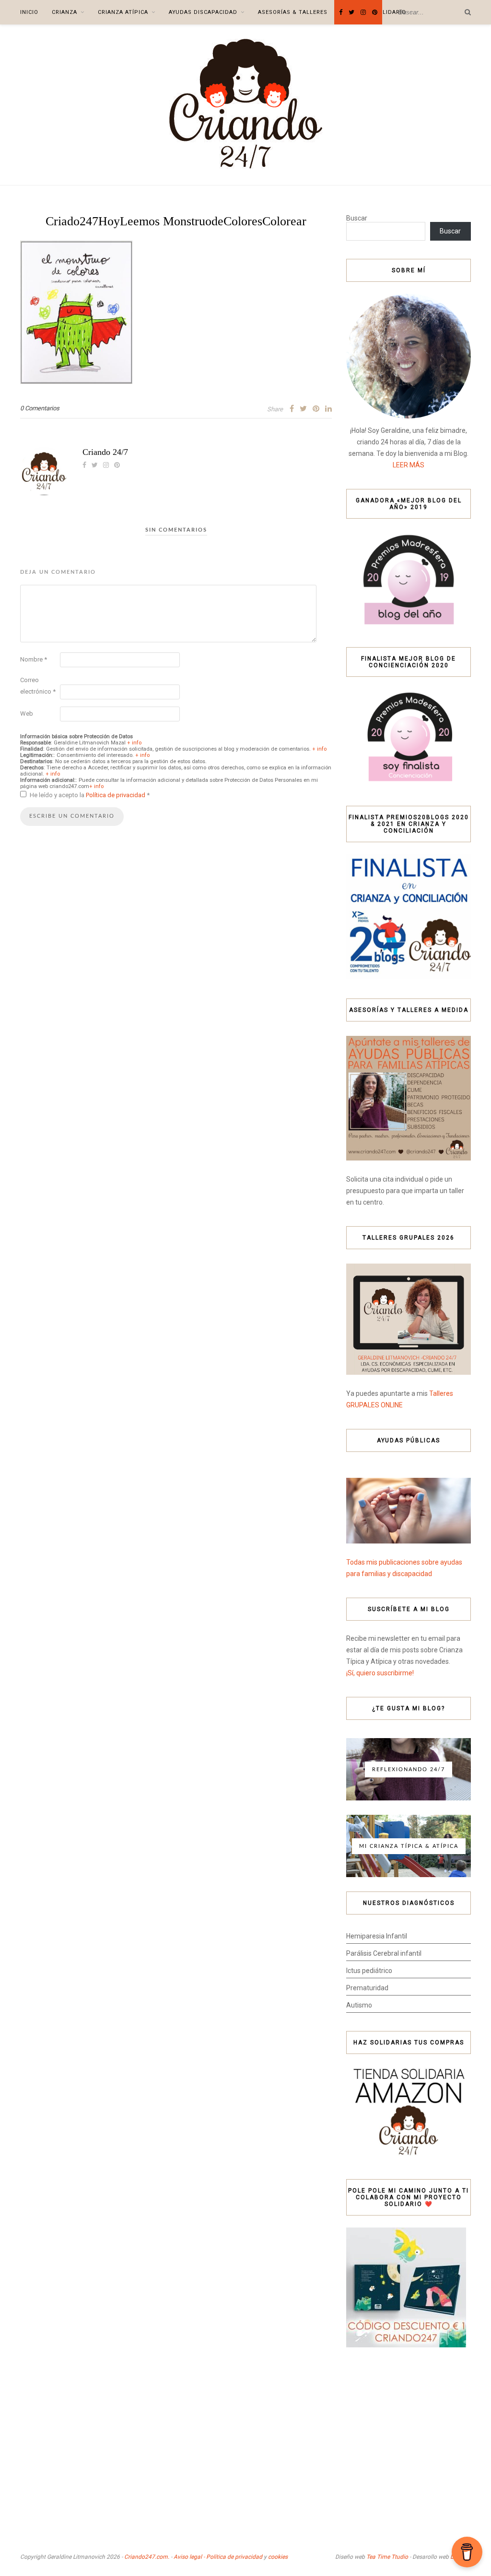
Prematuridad (367, 1988)
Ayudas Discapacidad (203, 12)
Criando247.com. (147, 2557)
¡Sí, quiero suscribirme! (380, 1673)
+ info (134, 743)
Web (27, 714)
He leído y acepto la (90, 795)
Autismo (359, 2005)
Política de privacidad (116, 795)
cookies (278, 2557)
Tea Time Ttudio (387, 2557)
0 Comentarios (40, 408)
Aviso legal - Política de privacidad (218, 2557)
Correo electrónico (38, 686)
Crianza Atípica (123, 12)
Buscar (357, 218)
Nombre (34, 659)
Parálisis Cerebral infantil (384, 1953)
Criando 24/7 (105, 452)
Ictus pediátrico (369, 1971)
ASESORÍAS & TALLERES (293, 12)
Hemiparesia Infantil (377, 1936)
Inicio (29, 12)
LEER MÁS (409, 465)
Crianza (64, 12)
